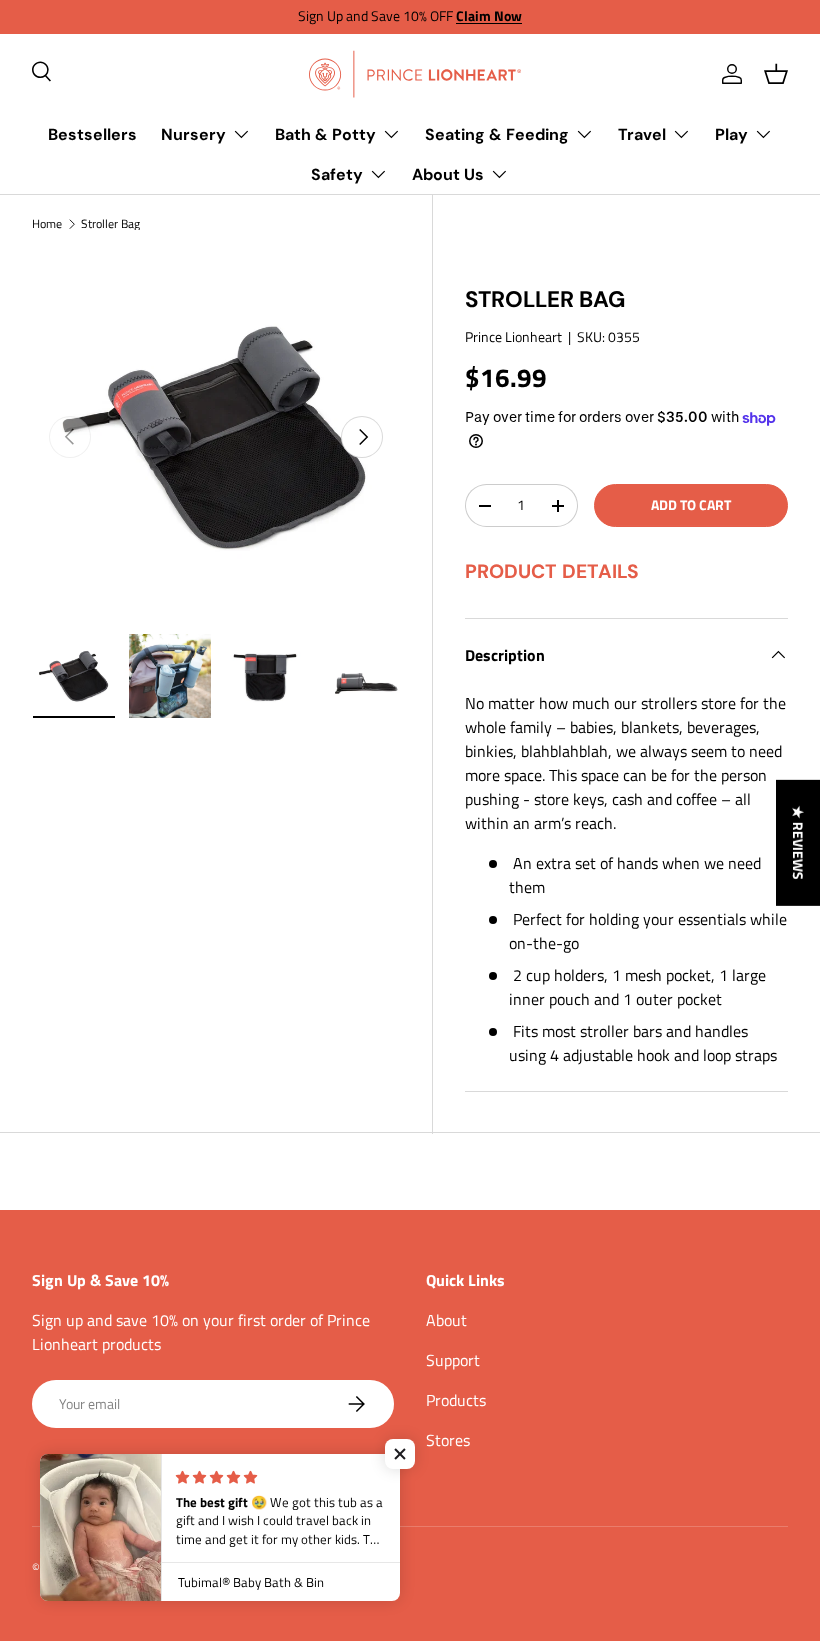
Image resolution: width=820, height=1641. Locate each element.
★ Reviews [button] (798, 842)
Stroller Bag (110, 224)
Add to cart (691, 504)
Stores (448, 1440)
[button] (776, 74)
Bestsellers (92, 134)
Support (453, 1360)
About (446, 1320)
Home (47, 224)
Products (456, 1400)
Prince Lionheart (513, 336)
